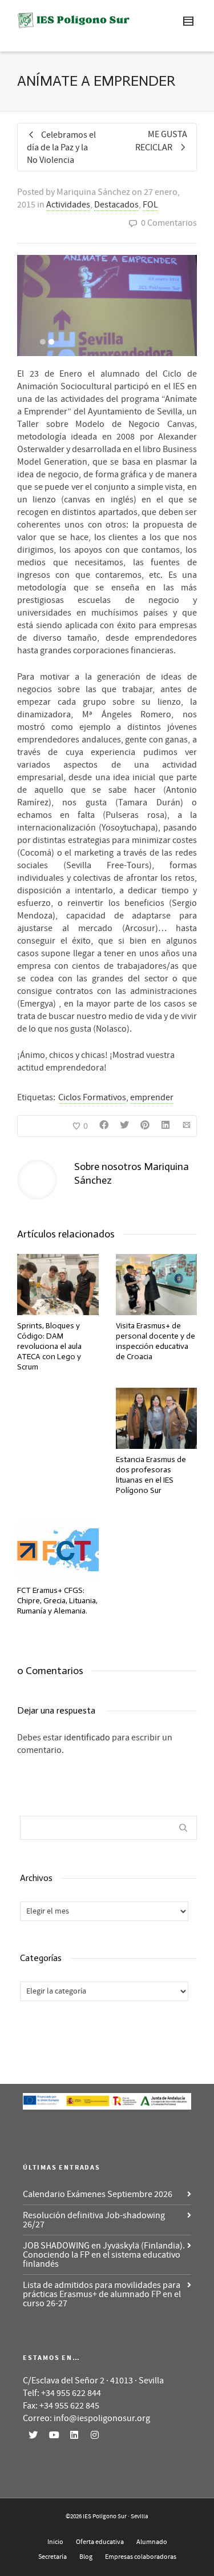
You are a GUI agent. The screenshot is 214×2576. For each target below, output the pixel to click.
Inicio (55, 2542)
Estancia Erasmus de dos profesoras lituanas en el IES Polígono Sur (151, 1475)
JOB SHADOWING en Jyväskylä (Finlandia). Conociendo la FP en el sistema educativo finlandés (104, 2255)
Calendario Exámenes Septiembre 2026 (98, 2194)
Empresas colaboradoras (141, 2557)
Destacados (116, 205)
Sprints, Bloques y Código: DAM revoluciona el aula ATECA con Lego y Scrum (49, 1346)
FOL (150, 205)
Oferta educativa (100, 2542)
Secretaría (53, 2557)
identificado (87, 1738)
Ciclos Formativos (92, 1097)
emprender (152, 1097)
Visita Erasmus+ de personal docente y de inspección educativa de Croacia (156, 1341)
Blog (86, 2557)
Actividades (68, 205)
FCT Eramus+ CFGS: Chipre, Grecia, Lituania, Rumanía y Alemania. (57, 1601)
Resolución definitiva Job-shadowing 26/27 (94, 2220)
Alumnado (152, 2542)
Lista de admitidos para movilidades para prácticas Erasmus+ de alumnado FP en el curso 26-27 (102, 2294)
